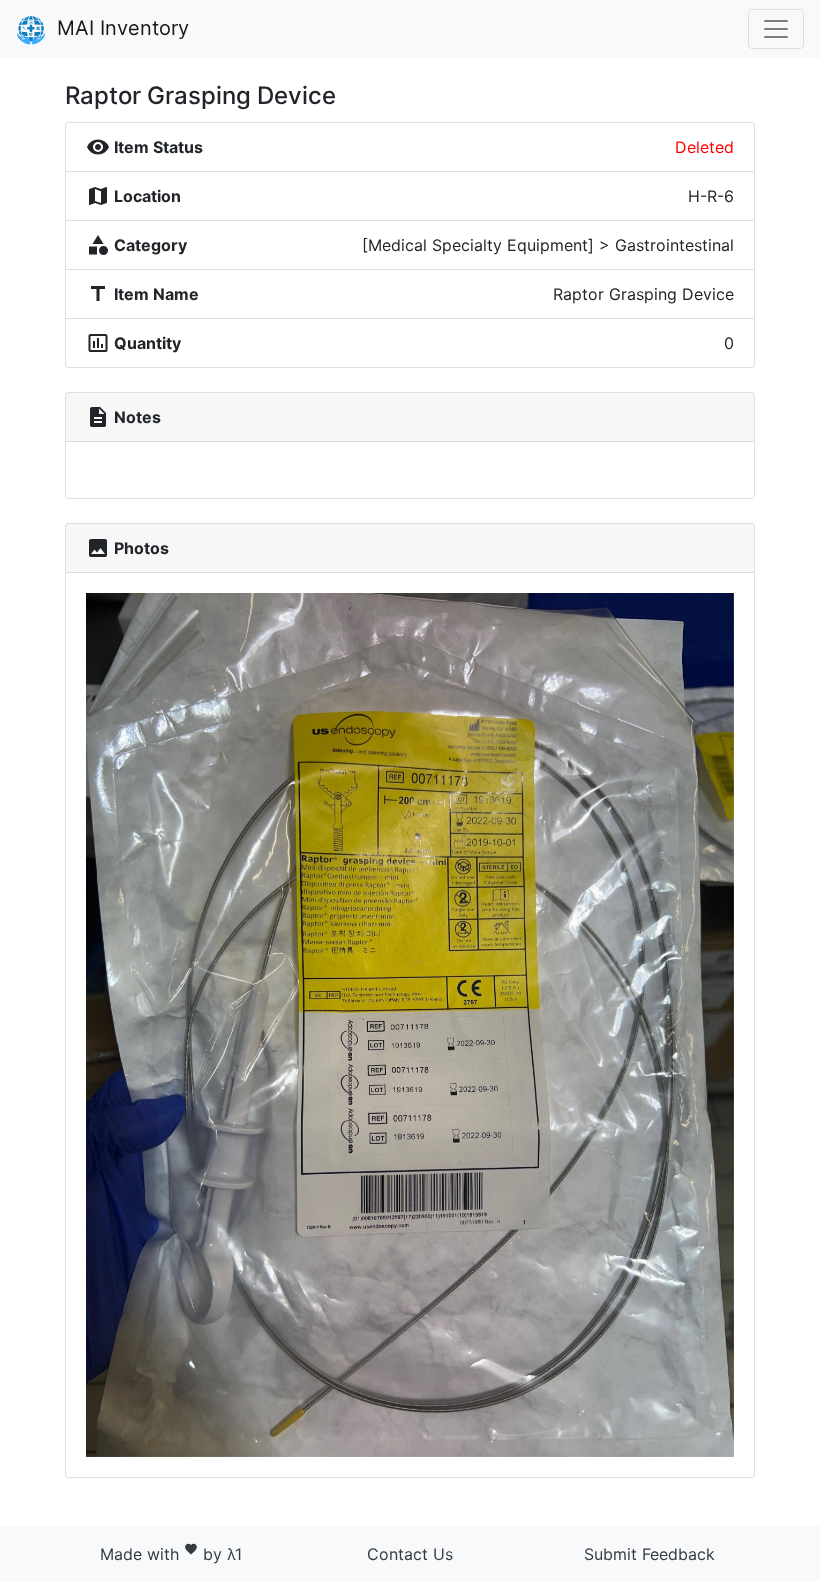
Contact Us (410, 1554)
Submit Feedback (649, 1554)
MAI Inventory (120, 28)
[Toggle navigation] (776, 29)
